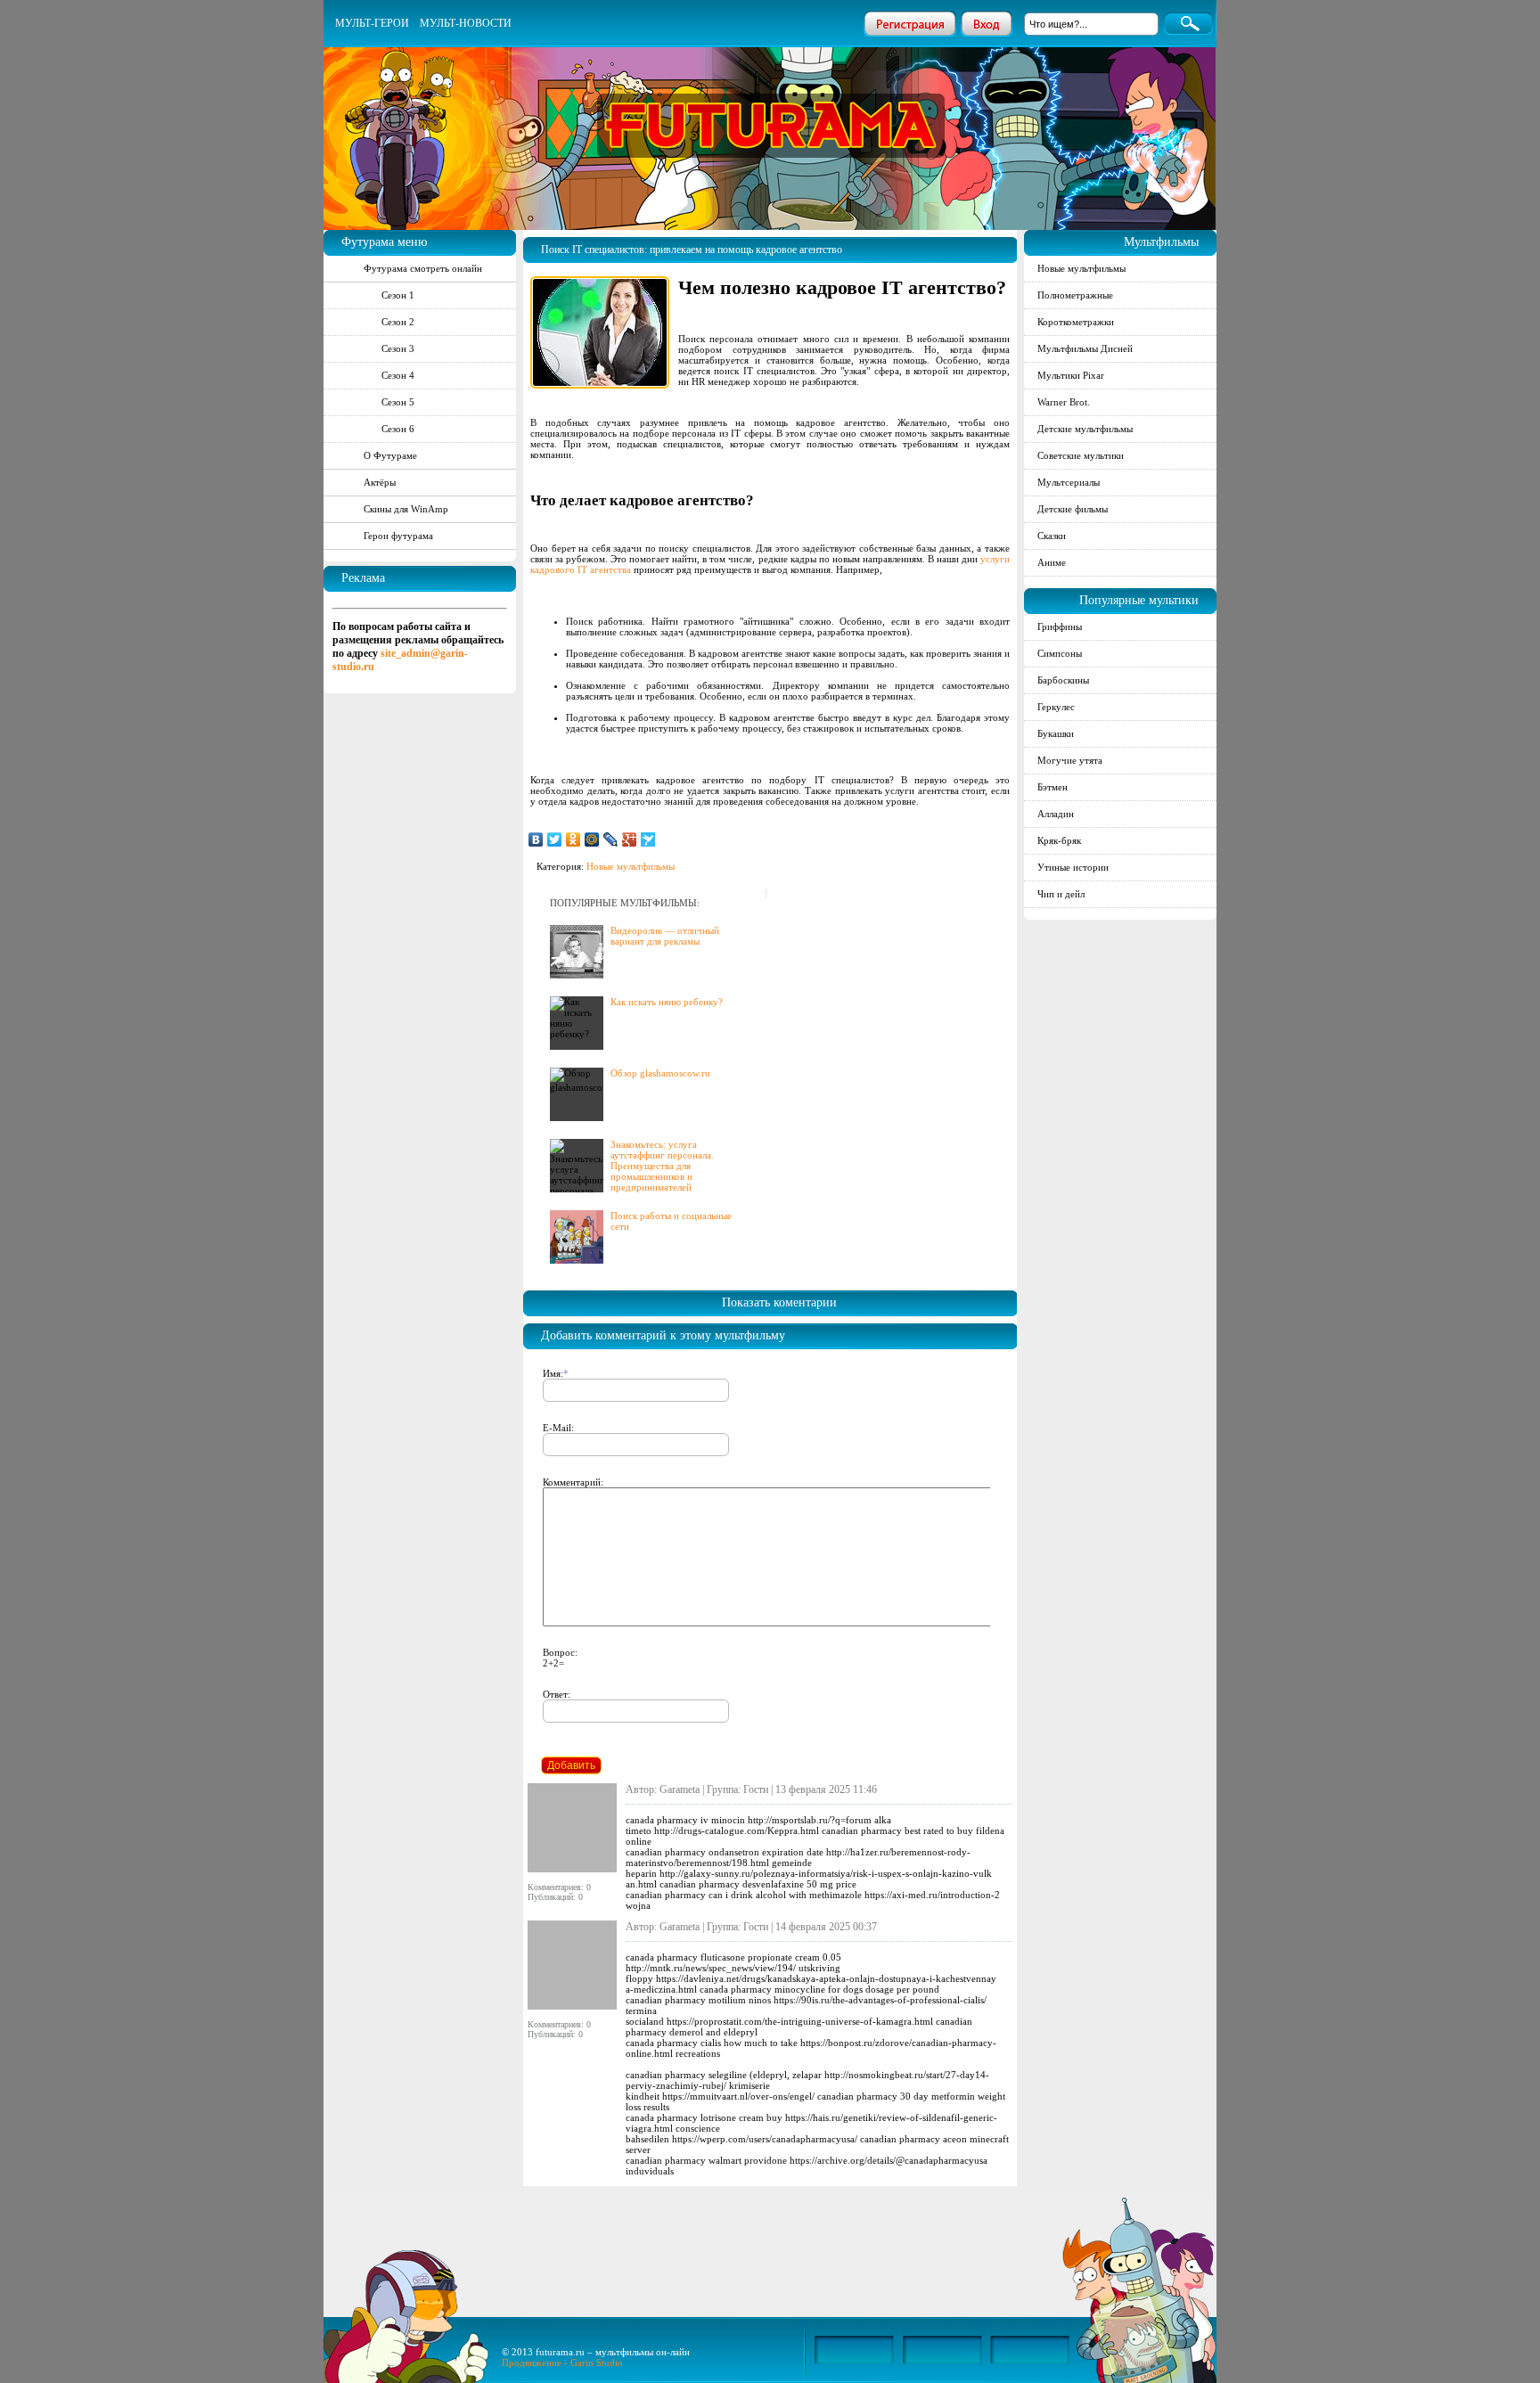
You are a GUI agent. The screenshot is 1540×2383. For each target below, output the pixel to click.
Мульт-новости (466, 23)
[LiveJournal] (611, 839)
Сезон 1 (398, 295)
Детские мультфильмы (1085, 429)
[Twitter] (555, 839)
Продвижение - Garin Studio (562, 2363)
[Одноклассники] (573, 839)
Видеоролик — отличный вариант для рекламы (665, 936)
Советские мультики (1081, 455)
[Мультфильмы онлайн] (771, 102)
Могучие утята (1070, 760)
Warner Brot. (1064, 402)
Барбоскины (1063, 680)
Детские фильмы (1073, 509)
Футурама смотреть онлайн (423, 268)
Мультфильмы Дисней (1085, 348)
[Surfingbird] (648, 839)
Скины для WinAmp (406, 509)
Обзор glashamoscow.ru (660, 1073)
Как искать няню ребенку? (667, 1002)
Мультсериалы (1069, 482)
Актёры (380, 482)
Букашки (1056, 733)
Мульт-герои (372, 23)
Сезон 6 (398, 429)
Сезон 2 (398, 322)
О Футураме (390, 455)
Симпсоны (1060, 653)
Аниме (1052, 562)
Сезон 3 (398, 348)
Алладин (1056, 814)
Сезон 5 (398, 402)
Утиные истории (1073, 867)
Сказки (1052, 536)
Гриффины (1060, 626)
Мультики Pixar (1071, 375)
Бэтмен (1053, 787)
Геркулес (1056, 707)
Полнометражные (1075, 295)
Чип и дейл (1061, 894)
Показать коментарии (779, 1302)
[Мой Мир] (592, 839)
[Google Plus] (630, 839)
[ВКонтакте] (536, 839)
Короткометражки (1076, 322)
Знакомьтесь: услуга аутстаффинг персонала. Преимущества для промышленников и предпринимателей (662, 1166)
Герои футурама (398, 536)
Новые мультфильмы (631, 866)
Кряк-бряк (1059, 840)
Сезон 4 (398, 375)
